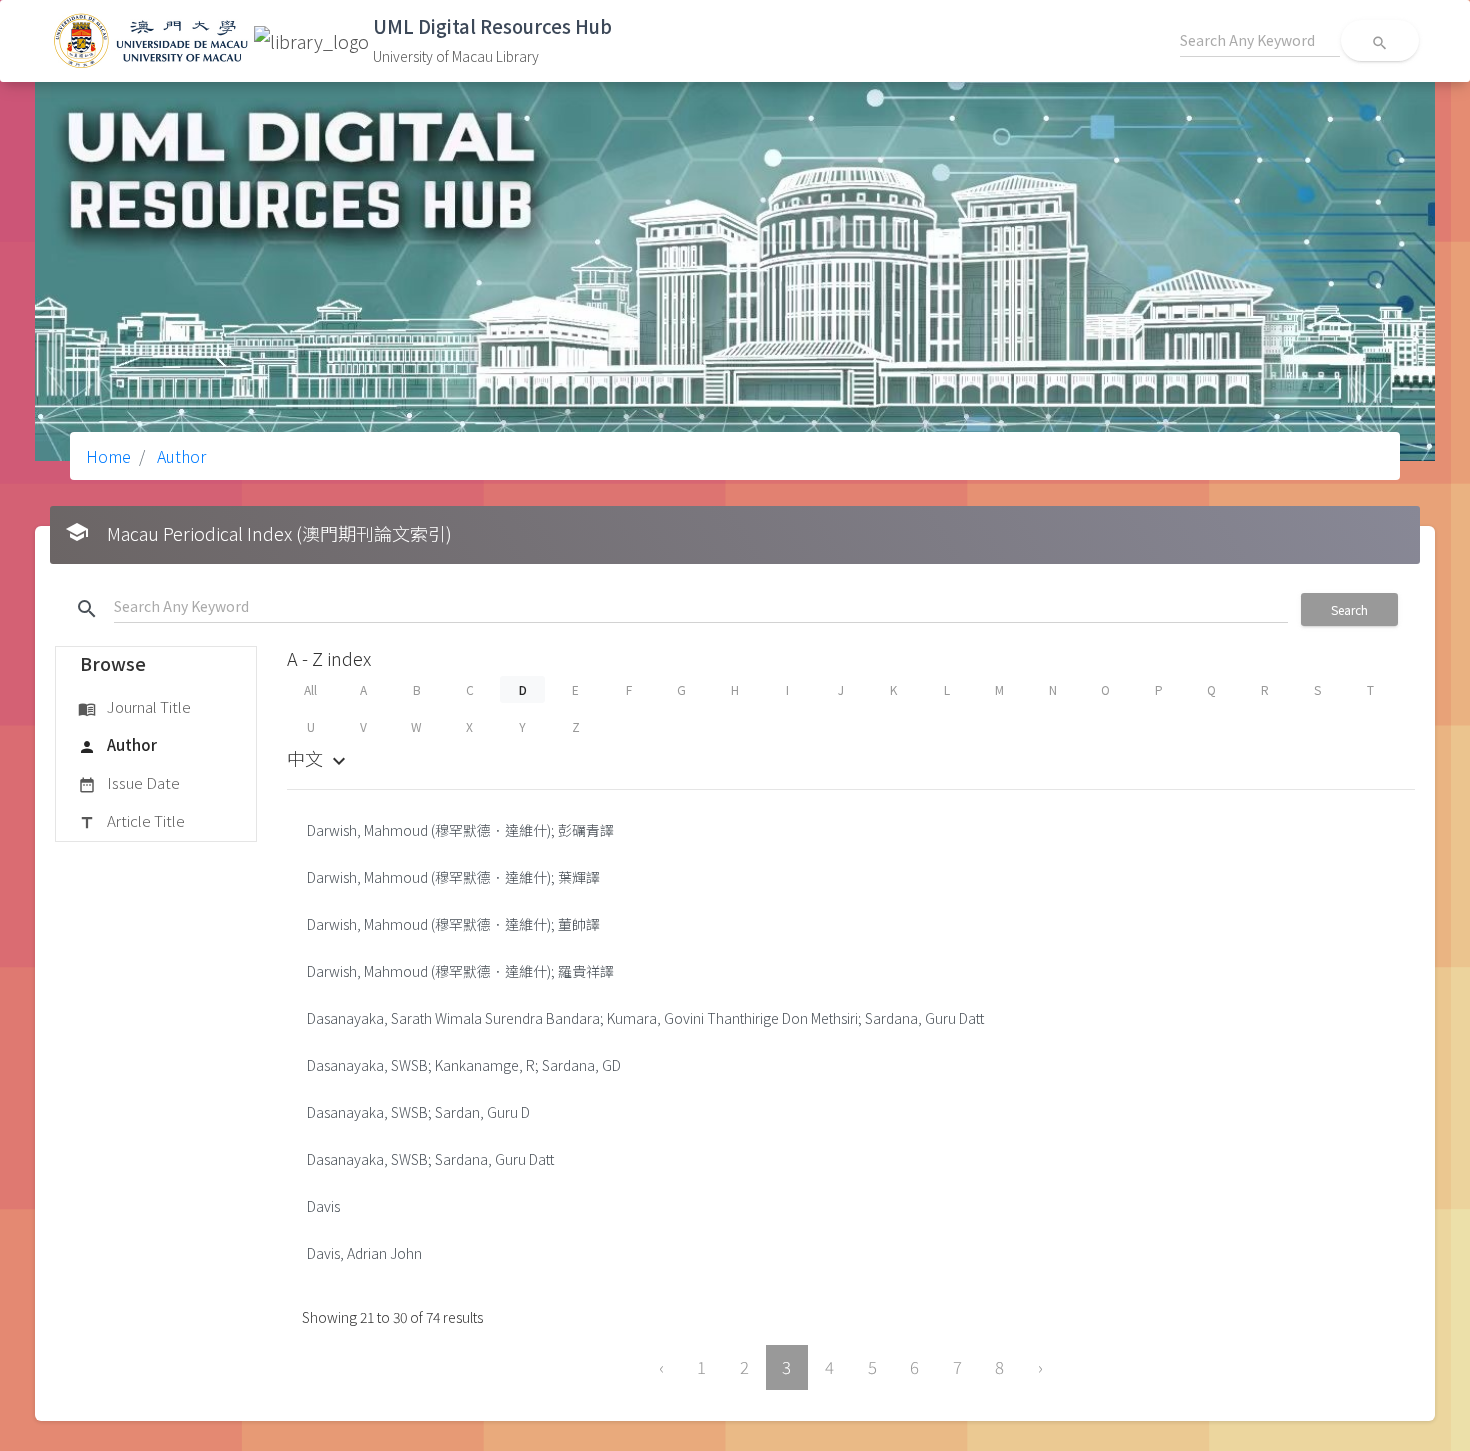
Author (179, 456)
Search (1349, 609)
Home (108, 456)
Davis (323, 1206)
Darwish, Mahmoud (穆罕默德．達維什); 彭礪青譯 (460, 830)
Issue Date (129, 782)
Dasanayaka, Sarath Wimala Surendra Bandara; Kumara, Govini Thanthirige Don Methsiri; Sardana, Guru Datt (645, 1018)
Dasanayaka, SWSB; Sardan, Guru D (418, 1112)
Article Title (131, 820)
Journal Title (134, 706)
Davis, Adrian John (364, 1253)
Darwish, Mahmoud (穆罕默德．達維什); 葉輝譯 (453, 877)
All (310, 689)
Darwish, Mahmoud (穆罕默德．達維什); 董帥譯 (453, 924)
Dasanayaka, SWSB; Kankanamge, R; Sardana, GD (464, 1065)
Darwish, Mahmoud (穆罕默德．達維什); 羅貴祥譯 (460, 971)
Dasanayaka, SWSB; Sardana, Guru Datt (430, 1159)
